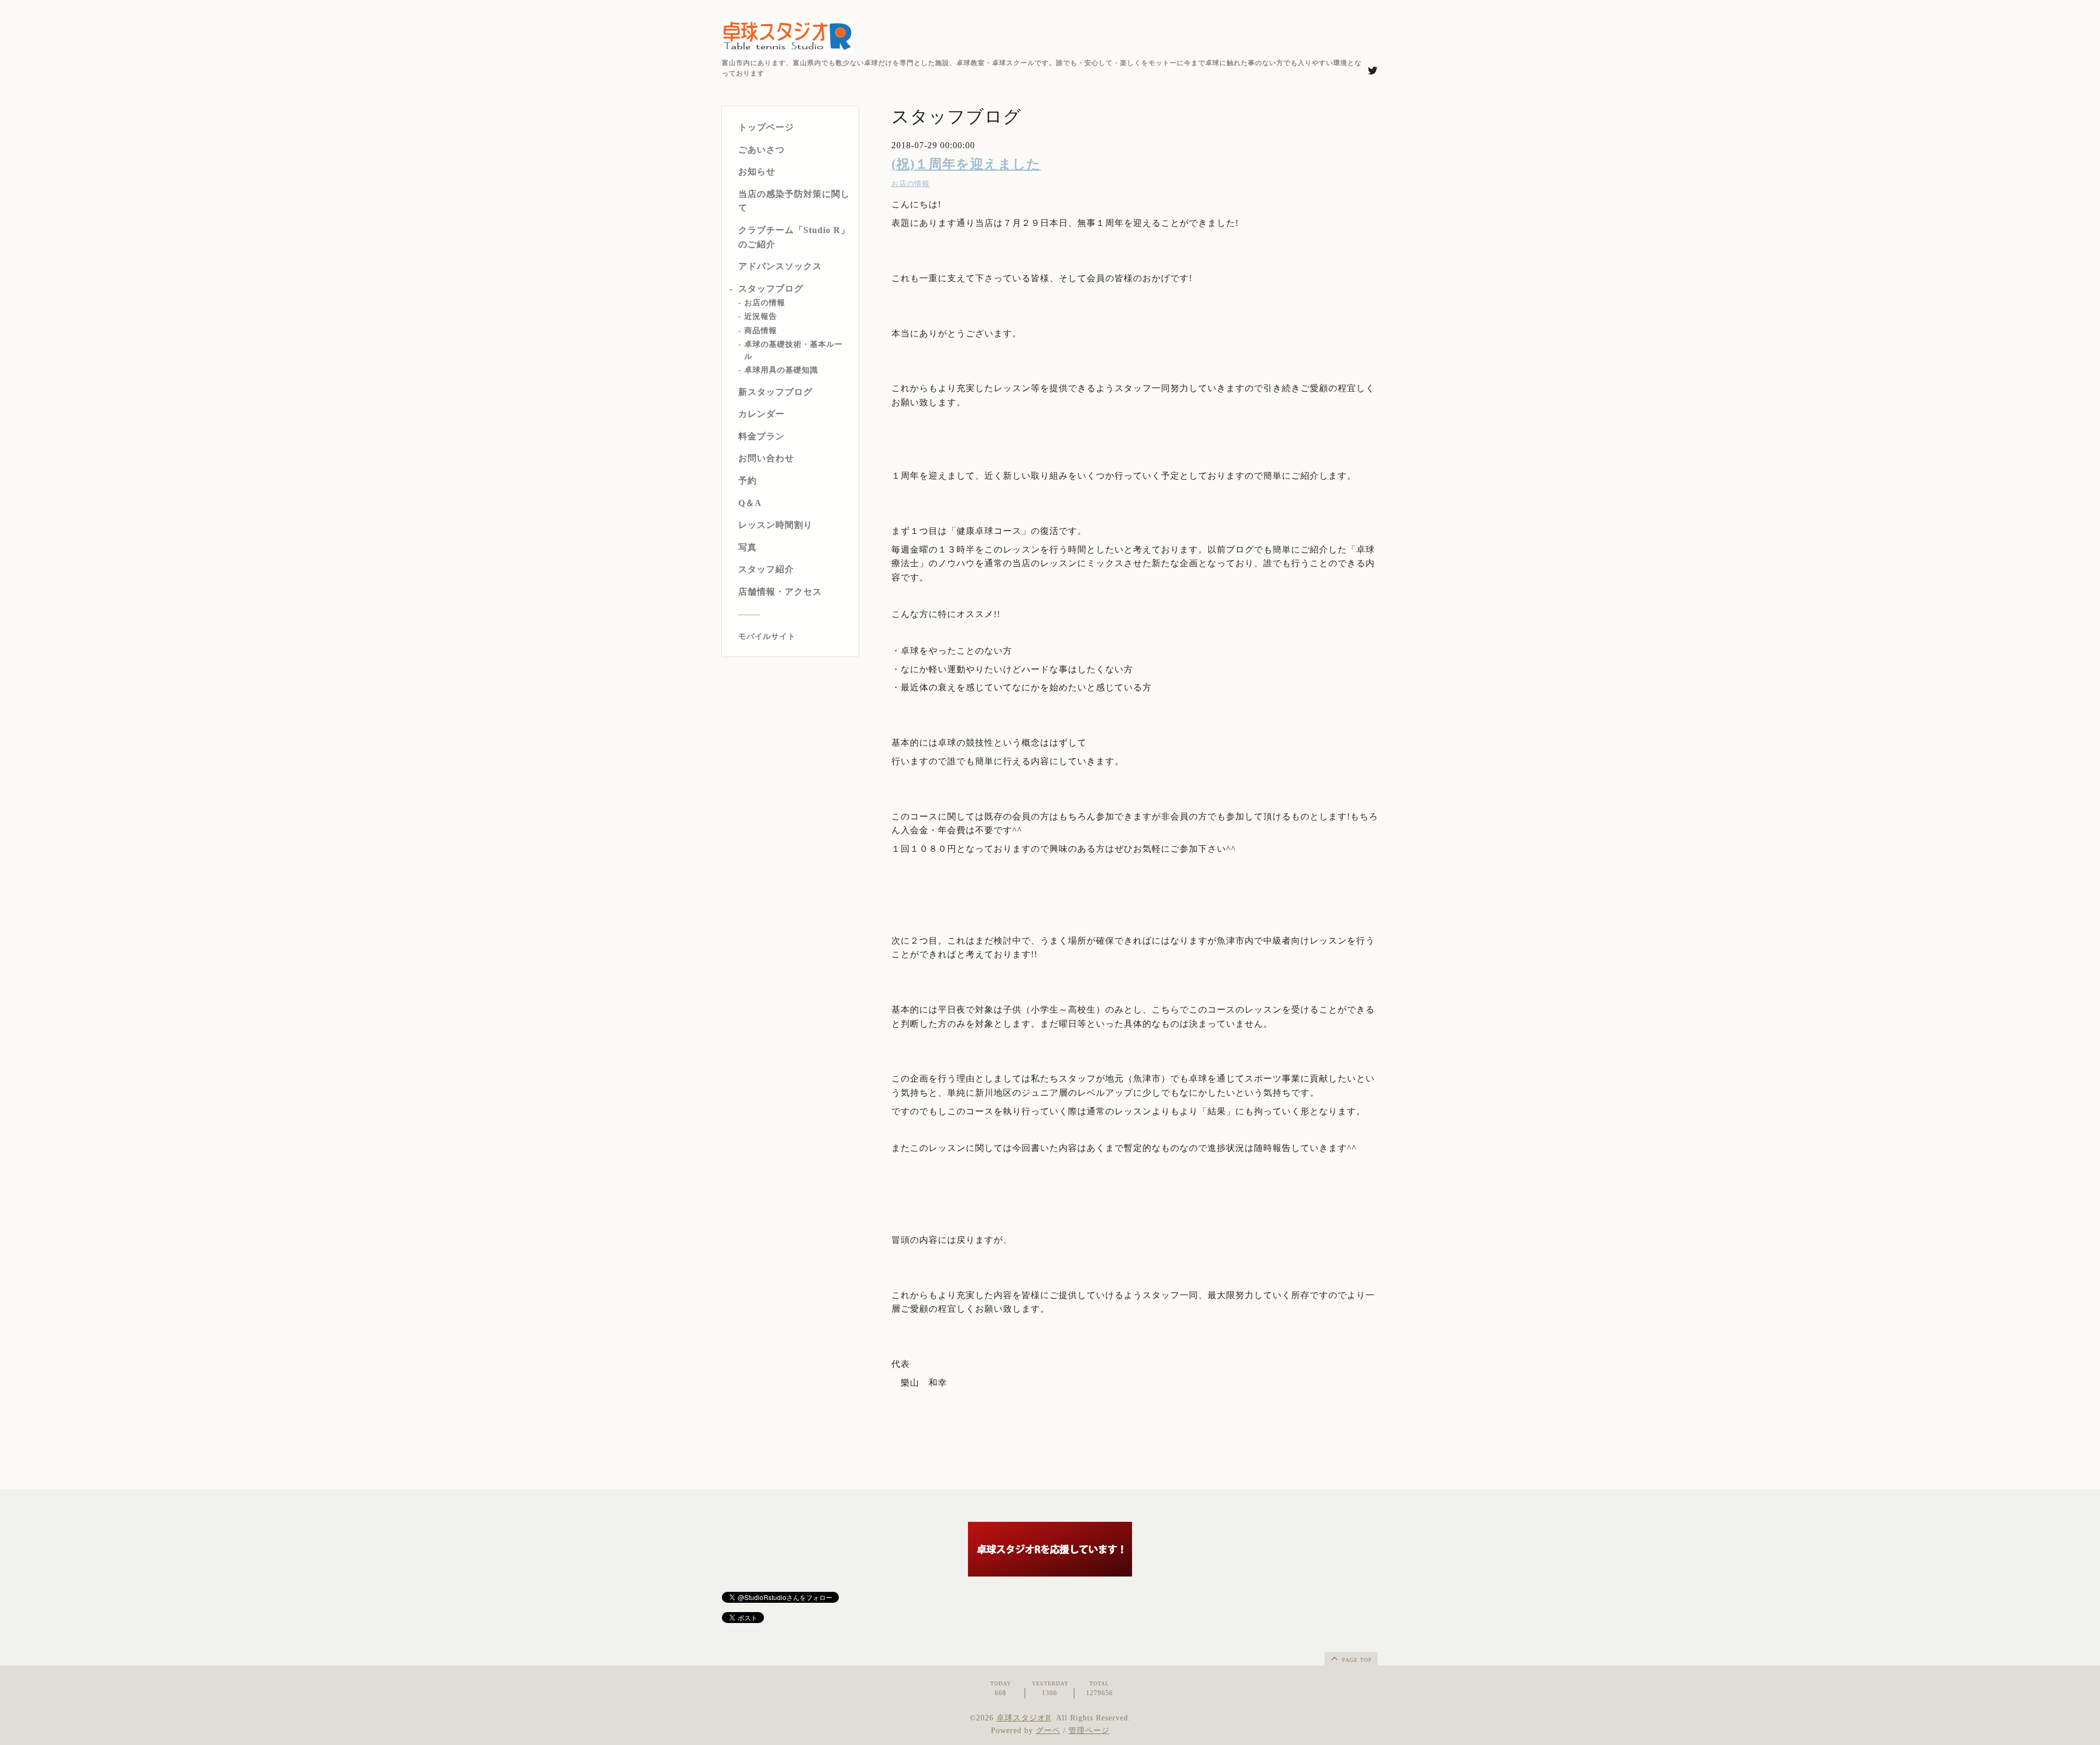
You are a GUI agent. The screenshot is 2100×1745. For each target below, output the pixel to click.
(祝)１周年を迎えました (966, 164)
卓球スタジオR (1024, 1718)
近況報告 (761, 317)
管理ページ (1089, 1731)
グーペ (1048, 1731)
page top (1356, 1660)
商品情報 (761, 331)
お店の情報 (765, 303)
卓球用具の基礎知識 (781, 371)
